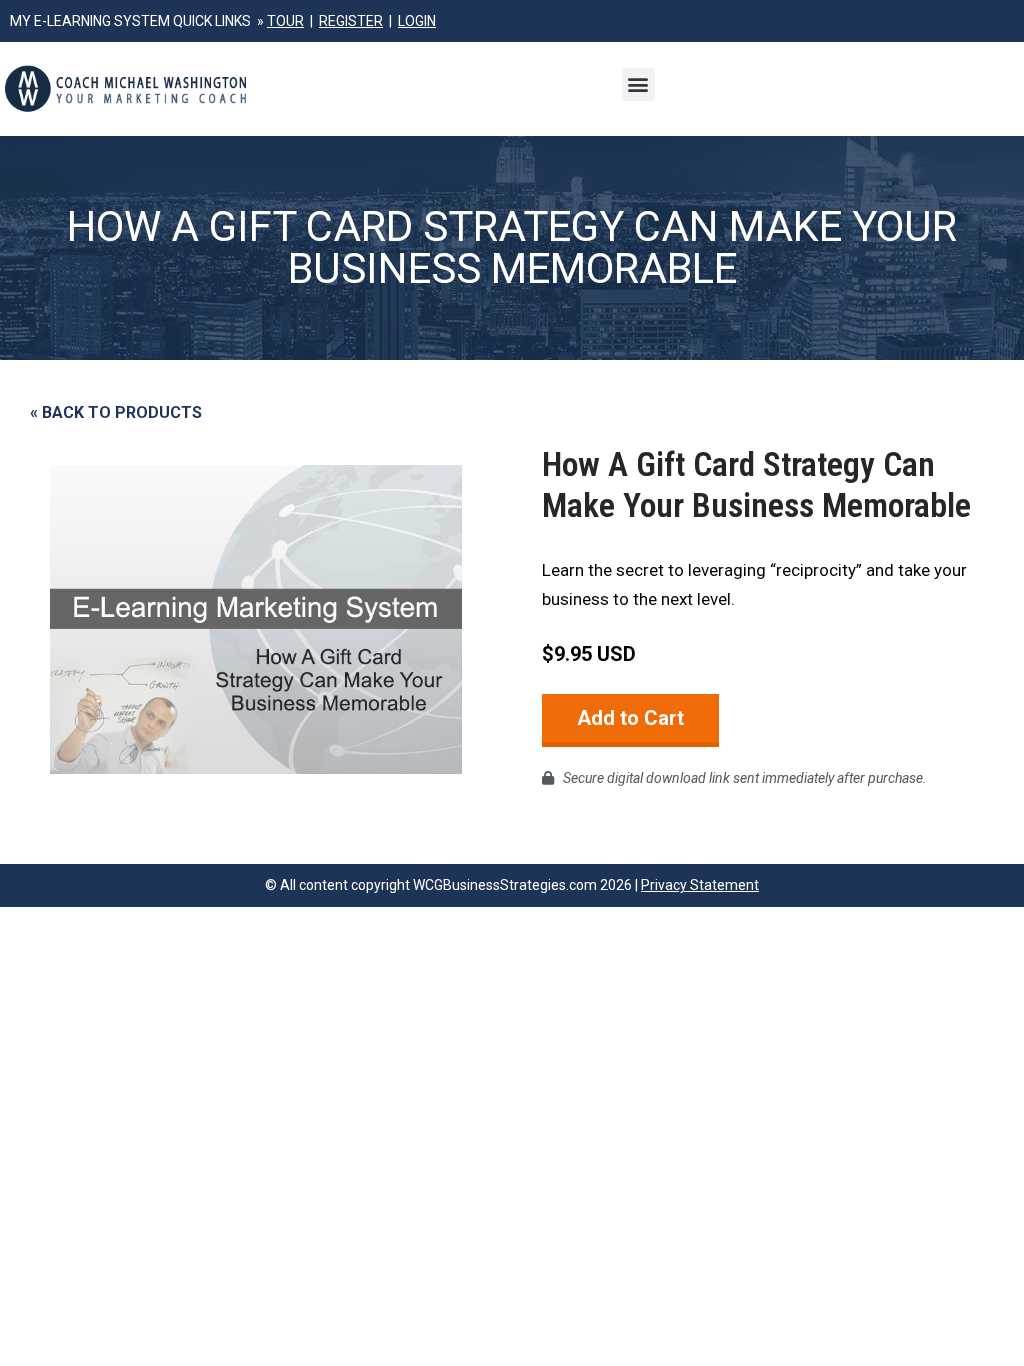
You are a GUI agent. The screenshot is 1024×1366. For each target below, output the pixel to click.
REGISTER (351, 21)
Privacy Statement (700, 885)
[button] (638, 84)
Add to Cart (630, 718)
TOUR (285, 21)
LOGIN (417, 21)
